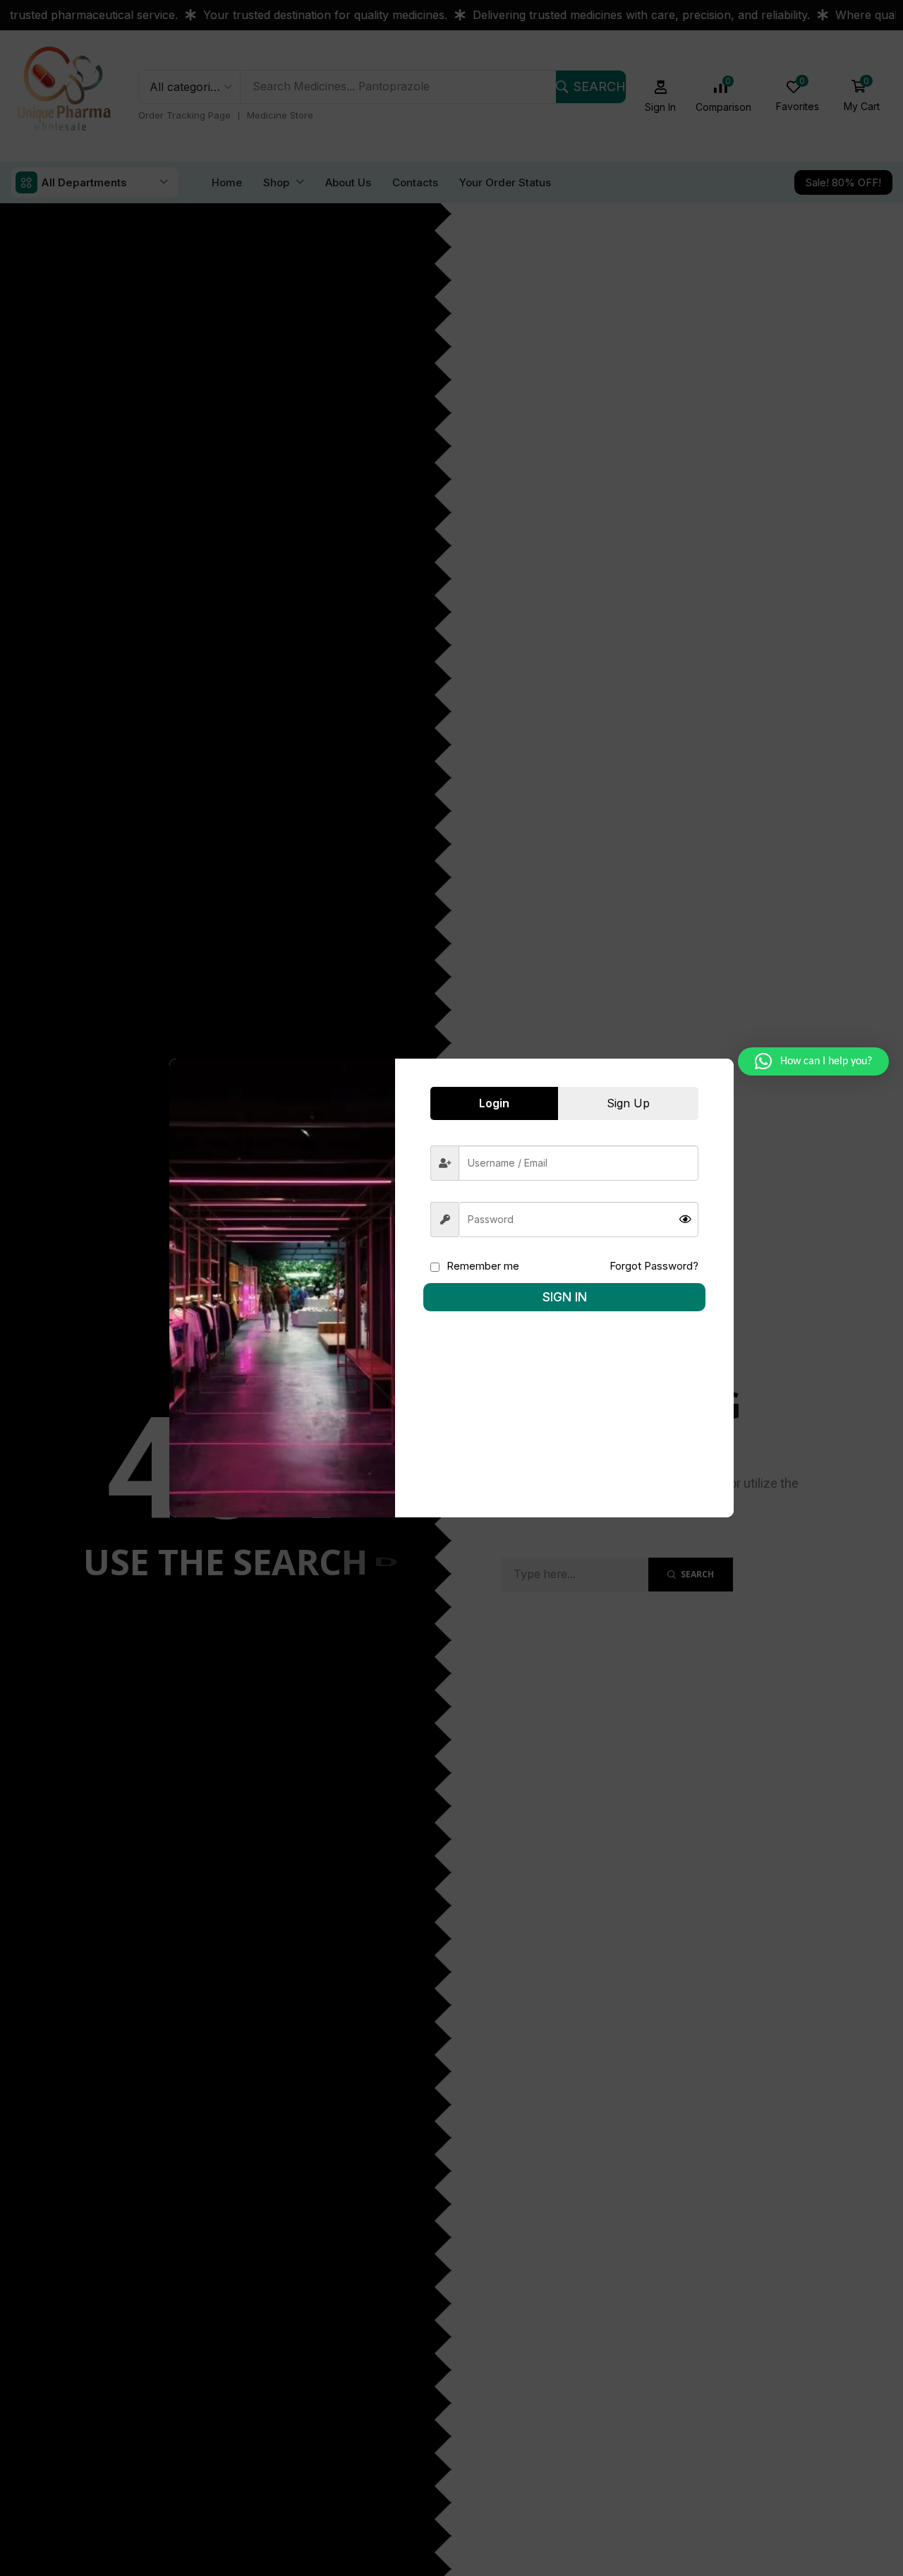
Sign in (565, 1297)
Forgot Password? (654, 1266)
